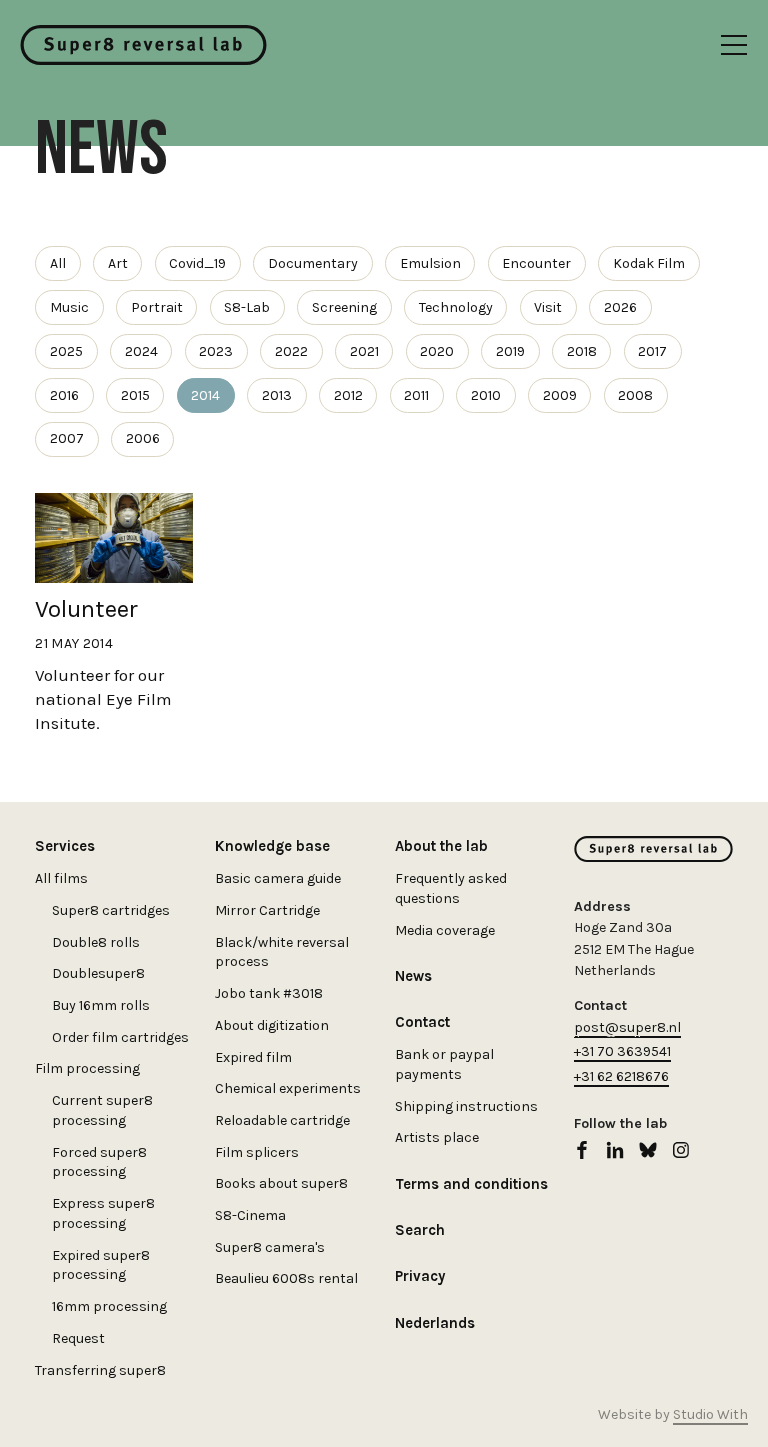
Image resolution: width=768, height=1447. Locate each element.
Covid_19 (197, 263)
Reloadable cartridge (282, 1120)
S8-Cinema (250, 1215)
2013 (277, 395)
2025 (66, 351)
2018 (582, 351)
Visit (548, 307)
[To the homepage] (143, 45)
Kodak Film (649, 263)
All (58, 263)
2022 (291, 351)
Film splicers (257, 1152)
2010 (486, 395)
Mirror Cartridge (267, 910)
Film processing (87, 1068)
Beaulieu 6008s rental (286, 1278)
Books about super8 (281, 1183)
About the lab (441, 846)
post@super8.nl (627, 1027)
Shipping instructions (466, 1106)
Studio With (710, 1414)
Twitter (648, 1150)
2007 (67, 438)
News (413, 976)
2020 (437, 351)
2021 (364, 351)
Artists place (437, 1137)
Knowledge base (272, 846)
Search (420, 1230)
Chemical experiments (288, 1088)
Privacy (420, 1276)
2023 (216, 351)
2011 (416, 395)
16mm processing (109, 1306)
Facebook (582, 1150)
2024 (141, 351)
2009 (560, 395)
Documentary (313, 263)
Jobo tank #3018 (269, 993)
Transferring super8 (100, 1370)
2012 (348, 395)
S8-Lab (247, 307)
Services (65, 846)
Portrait (157, 307)
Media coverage (445, 930)
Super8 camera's (270, 1247)
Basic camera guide (278, 878)
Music (69, 307)
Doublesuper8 (98, 973)
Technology (456, 307)
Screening (344, 307)
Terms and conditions (471, 1184)
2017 (652, 351)
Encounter (536, 263)
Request (78, 1338)
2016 (64, 395)
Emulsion (430, 263)
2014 (205, 395)
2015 (135, 395)
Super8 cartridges (111, 910)
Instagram (681, 1150)
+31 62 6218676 (621, 1076)
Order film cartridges (120, 1037)
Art (118, 263)
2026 (620, 307)
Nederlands (435, 1323)
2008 (635, 395)
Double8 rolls (96, 942)
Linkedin (615, 1150)
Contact (422, 1022)
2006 (143, 438)
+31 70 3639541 (622, 1051)
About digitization (272, 1025)
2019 (510, 351)
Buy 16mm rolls (101, 1005)
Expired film (253, 1057)
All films (61, 878)
